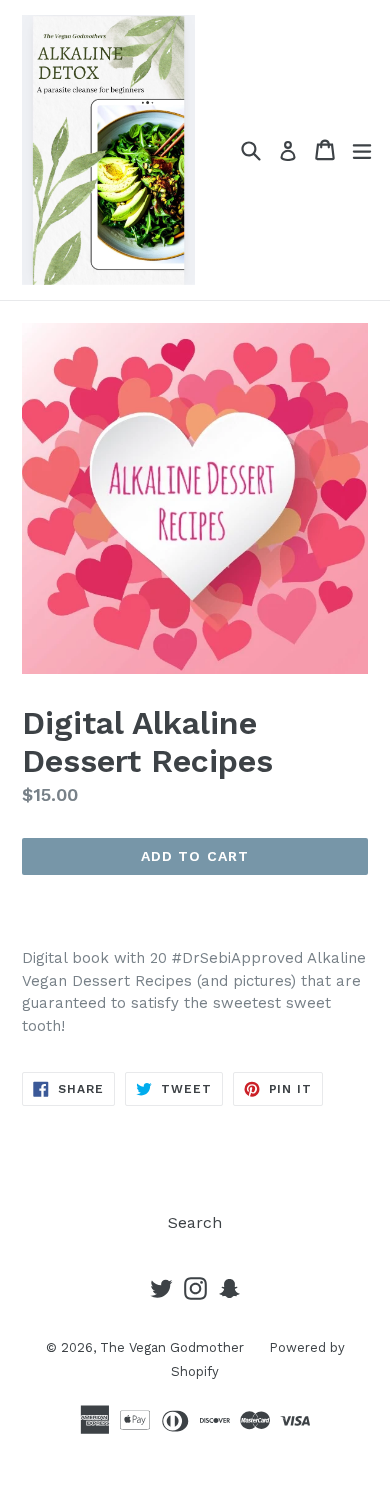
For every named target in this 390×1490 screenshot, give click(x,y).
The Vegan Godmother (172, 1347)
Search (195, 1222)
